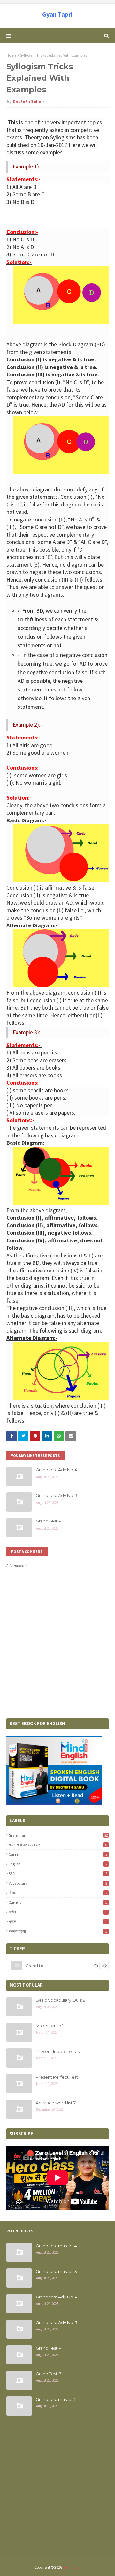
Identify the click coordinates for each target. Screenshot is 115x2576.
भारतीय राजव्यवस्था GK (58, 1845)
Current (58, 1902)
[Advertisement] (57, 2489)
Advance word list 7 (56, 2103)
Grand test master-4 (56, 2246)
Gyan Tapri (57, 14)
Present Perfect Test (57, 2077)
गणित (58, 1912)
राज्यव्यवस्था (58, 1931)
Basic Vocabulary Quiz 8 (61, 2000)
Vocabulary (58, 1883)
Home (11, 55)
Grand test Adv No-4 (57, 1470)
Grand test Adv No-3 (57, 1495)
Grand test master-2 (56, 2399)
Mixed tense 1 (50, 2026)
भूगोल (58, 1922)
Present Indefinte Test (58, 2051)
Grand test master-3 (56, 2271)
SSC (58, 1873)
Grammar (58, 1835)
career (58, 1854)
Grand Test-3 (49, 2374)
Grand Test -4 (49, 1521)
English (58, 1864)
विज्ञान (58, 1893)
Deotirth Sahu (27, 101)
